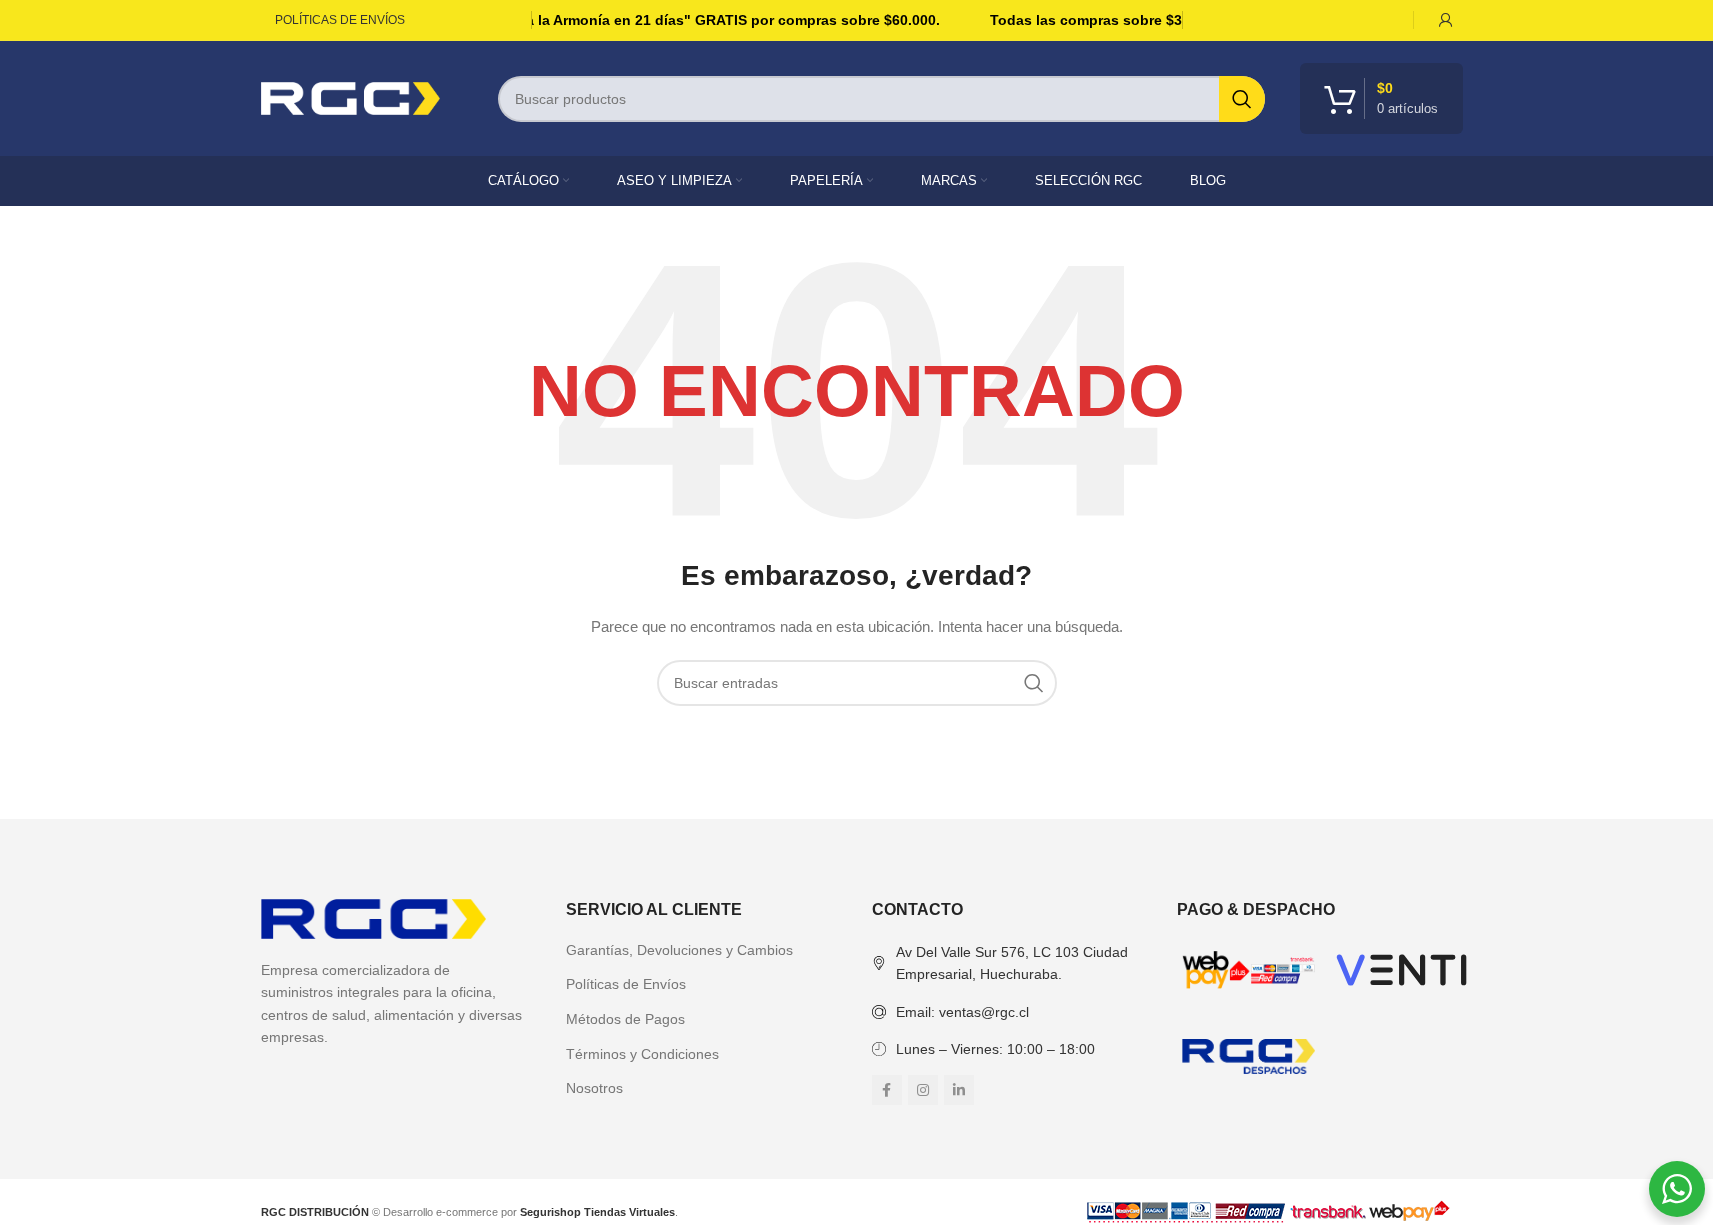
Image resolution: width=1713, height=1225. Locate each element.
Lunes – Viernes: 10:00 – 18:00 (995, 1049)
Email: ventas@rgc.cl (962, 1012)
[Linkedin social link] (959, 1090)
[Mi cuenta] (1446, 20)
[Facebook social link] (887, 1090)
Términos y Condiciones (642, 1054)
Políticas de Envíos (626, 984)
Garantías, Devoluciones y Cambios (679, 950)
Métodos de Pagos (625, 1019)
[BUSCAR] (1242, 99)
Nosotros (594, 1088)
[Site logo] (351, 97)
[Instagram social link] (923, 1090)
